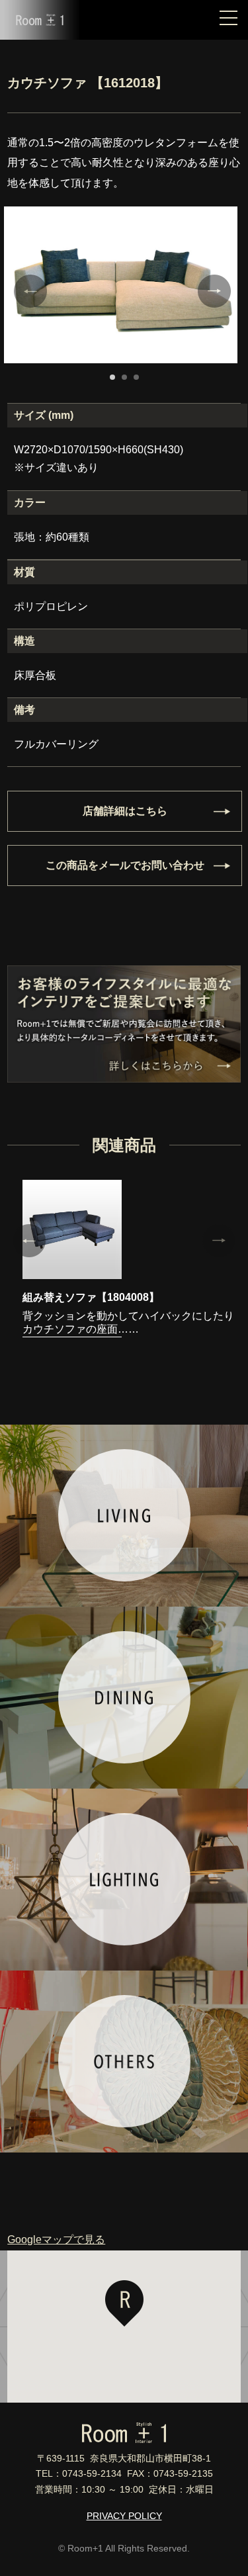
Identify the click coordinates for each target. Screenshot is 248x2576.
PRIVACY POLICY (124, 2516)
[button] (124, 2303)
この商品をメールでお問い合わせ (125, 865)
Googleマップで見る (56, 2240)
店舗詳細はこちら (125, 811)
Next (214, 291)
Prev (30, 291)
